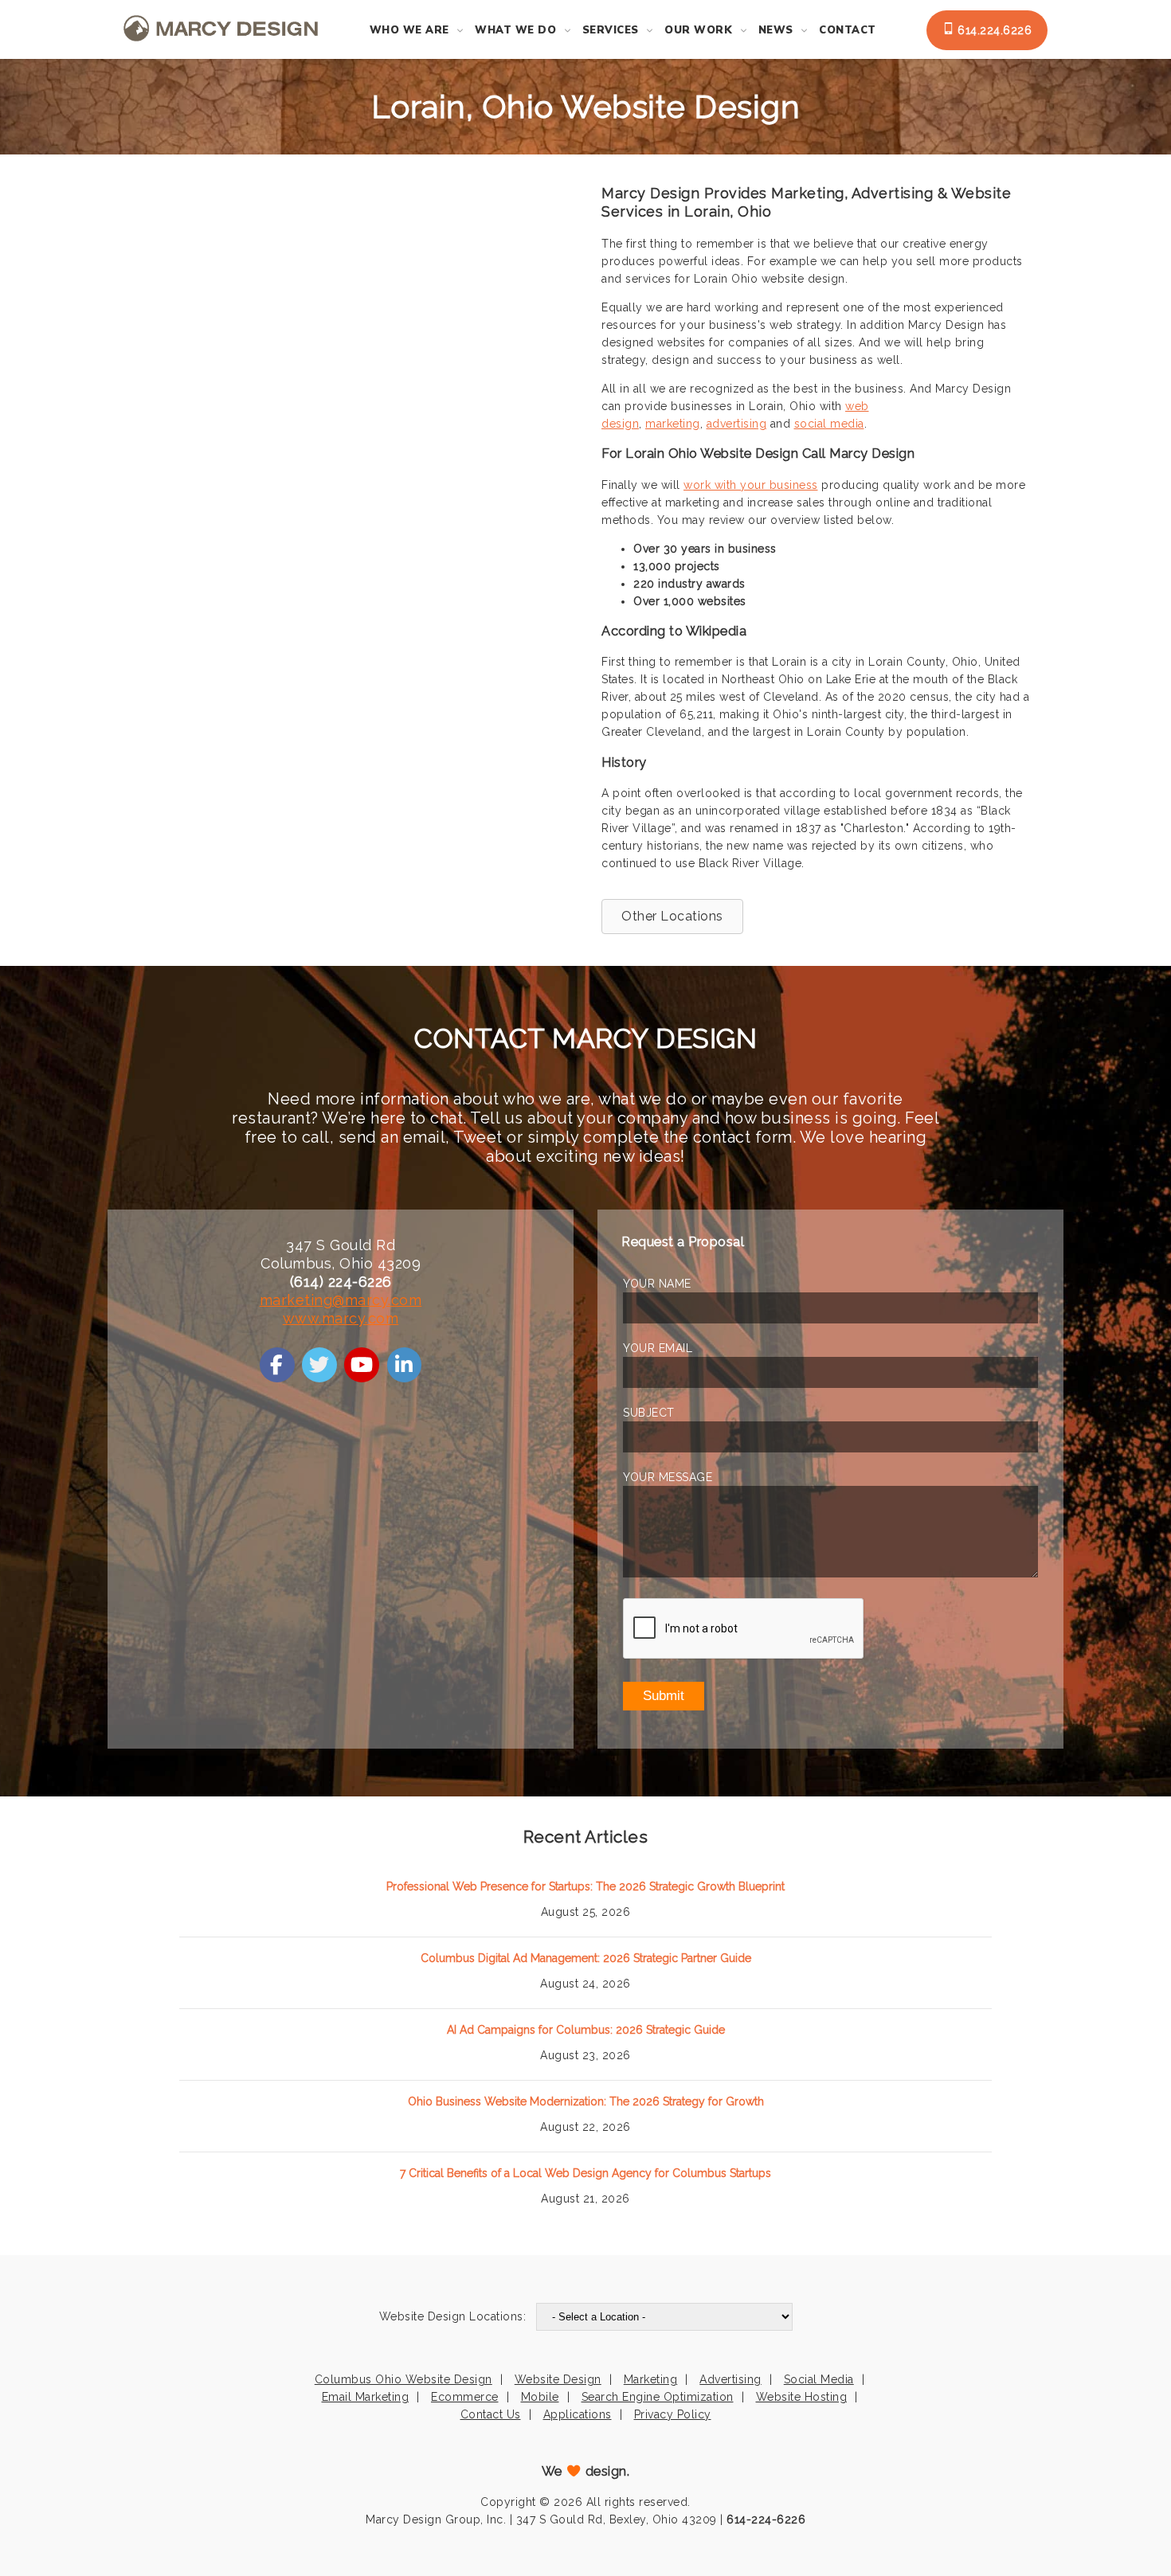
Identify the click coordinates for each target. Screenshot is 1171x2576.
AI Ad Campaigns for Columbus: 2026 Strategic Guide (586, 2030)
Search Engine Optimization (658, 2397)
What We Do (515, 30)
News (776, 30)
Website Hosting (802, 2397)
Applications (578, 2414)
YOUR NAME (657, 1284)
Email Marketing (366, 2397)
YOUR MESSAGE (668, 1477)
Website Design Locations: (453, 2316)
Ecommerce (465, 2397)
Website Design (558, 2379)
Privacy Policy (673, 2414)
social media (829, 424)
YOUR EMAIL (658, 1348)
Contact (848, 30)
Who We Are (409, 30)
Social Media (819, 2379)
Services (611, 30)
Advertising (730, 2379)
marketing (673, 424)
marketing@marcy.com (341, 1300)
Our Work (698, 30)
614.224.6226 (993, 30)
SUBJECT (649, 1413)
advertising (737, 424)
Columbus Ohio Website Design (403, 2379)
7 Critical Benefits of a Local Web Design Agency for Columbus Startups (585, 2173)
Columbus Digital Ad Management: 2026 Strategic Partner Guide (586, 1958)
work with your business (751, 485)
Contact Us (491, 2414)
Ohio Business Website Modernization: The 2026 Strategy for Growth (586, 2101)
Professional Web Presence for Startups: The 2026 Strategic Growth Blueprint (585, 1886)
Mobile (540, 2397)
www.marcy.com (341, 1318)
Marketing (651, 2379)
